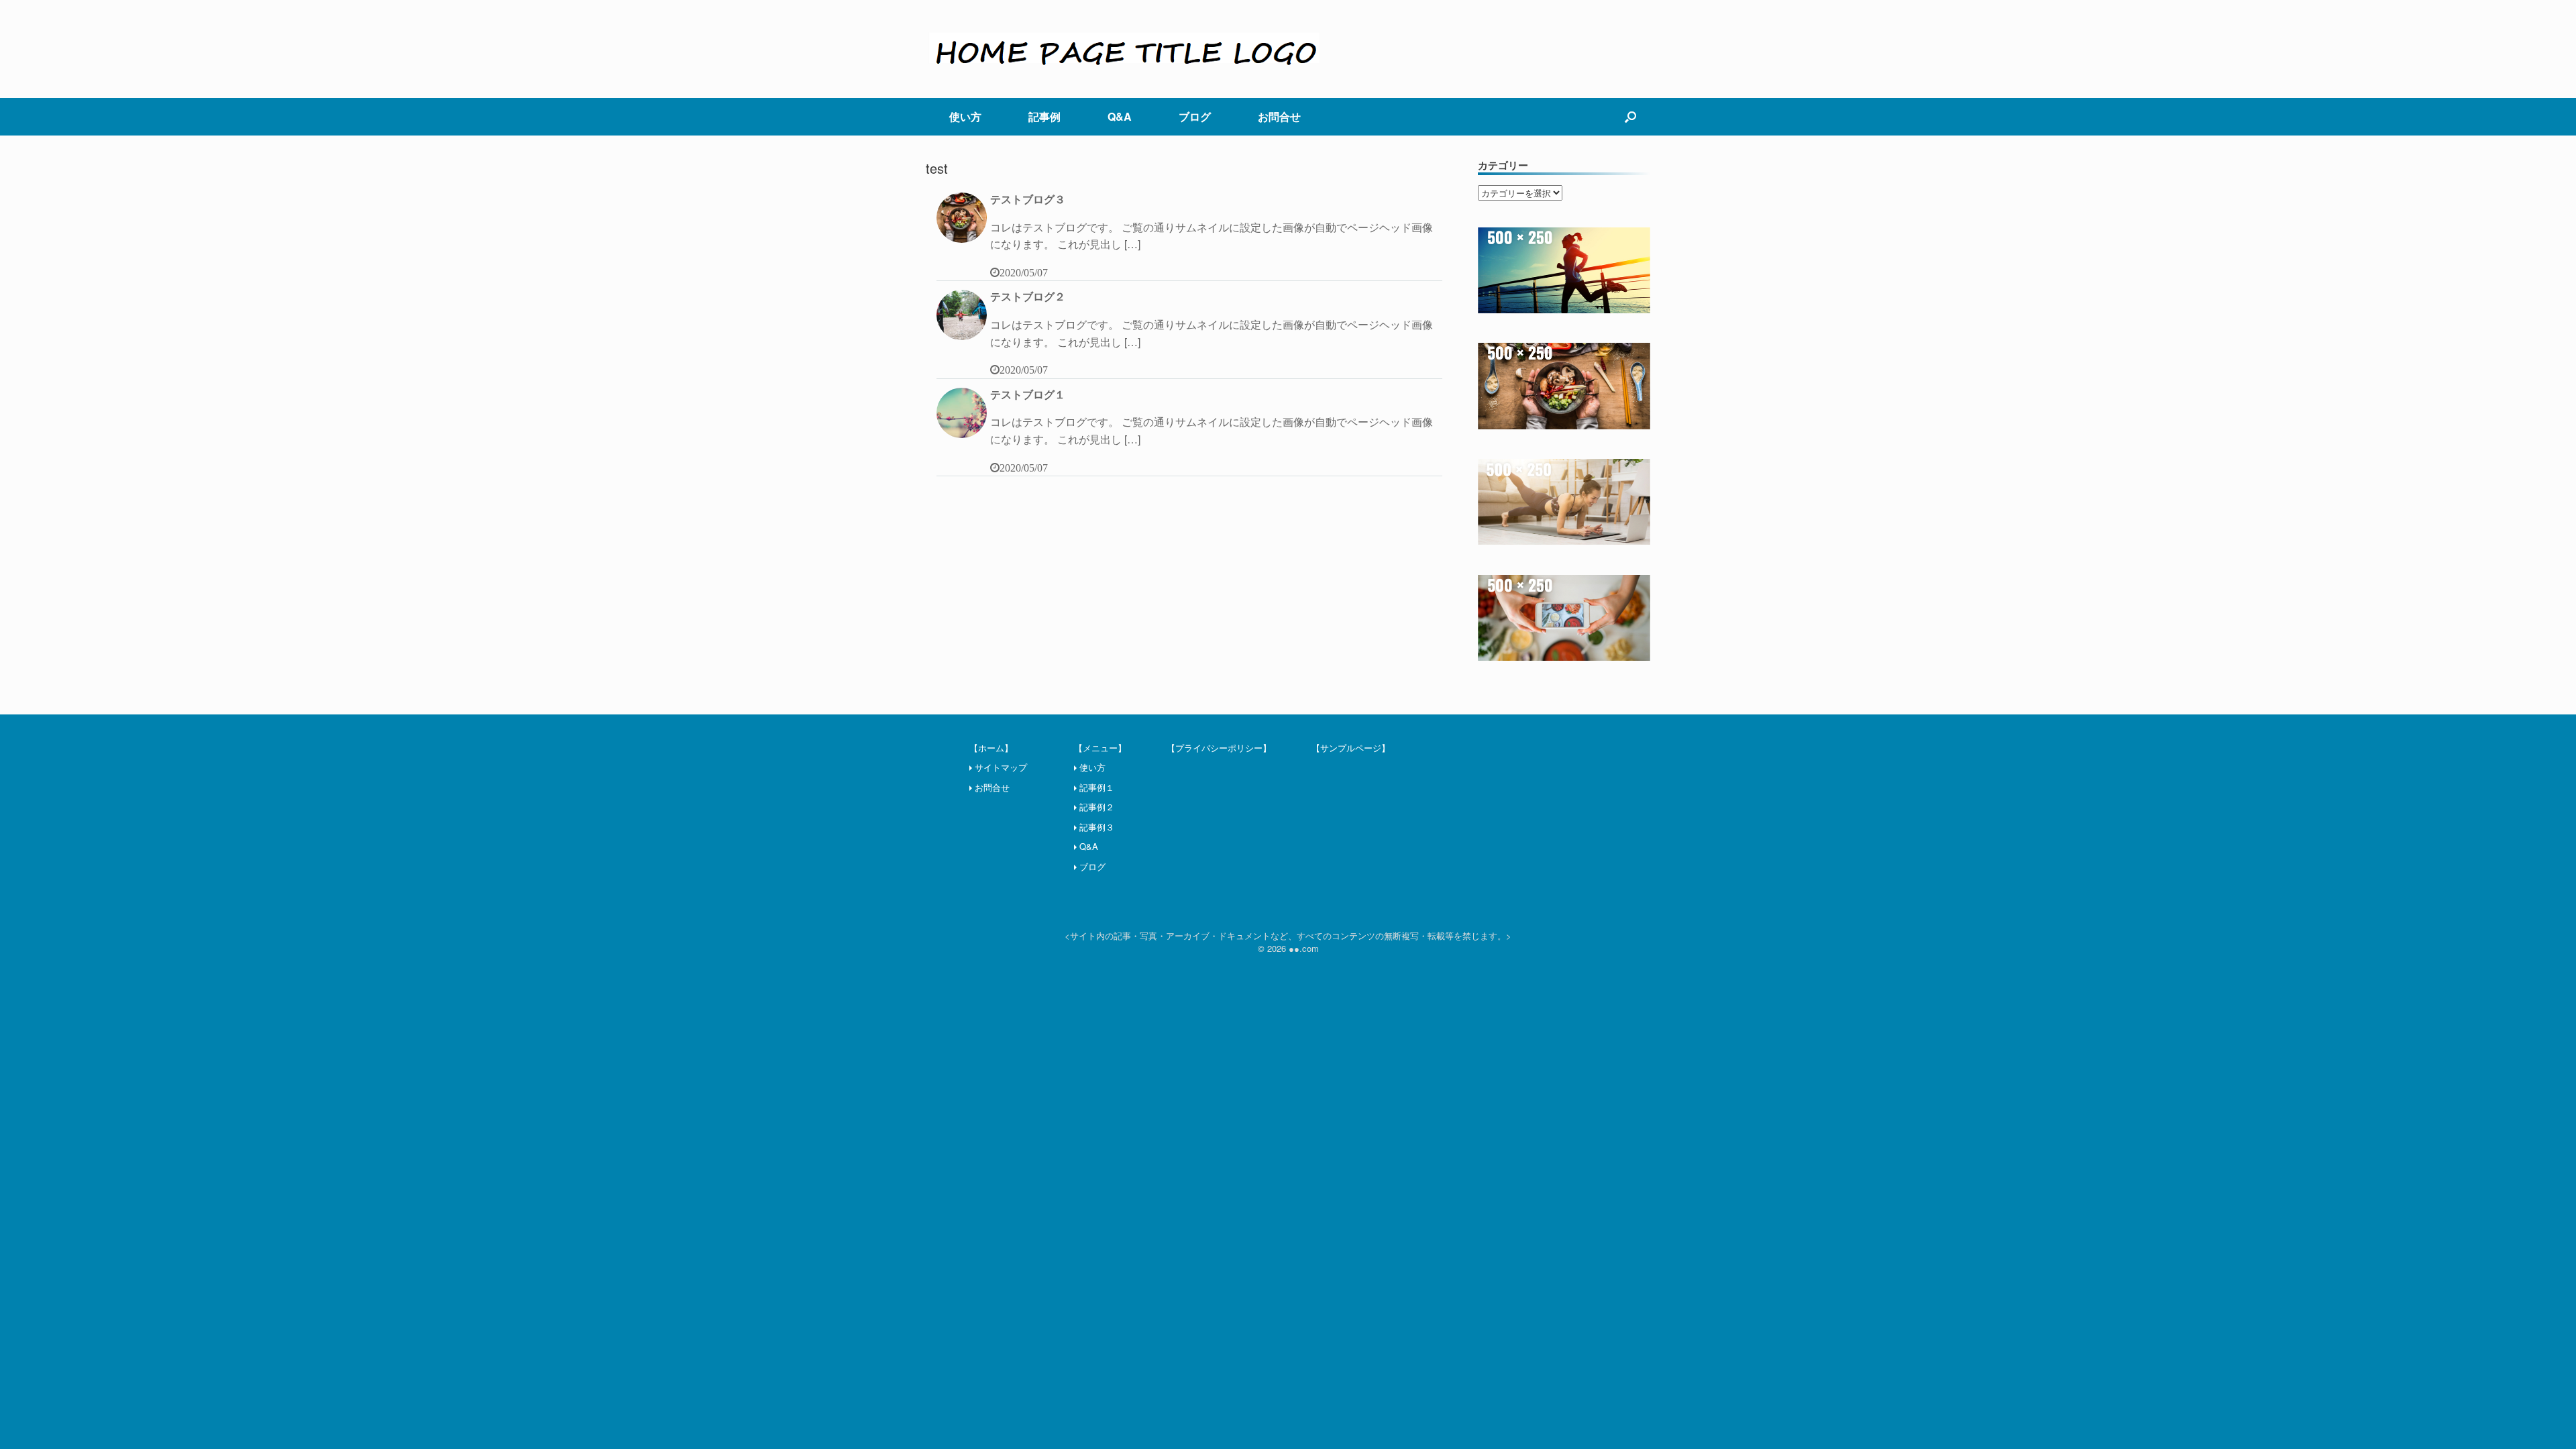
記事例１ (1097, 787)
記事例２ (1097, 807)
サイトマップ (1001, 767)
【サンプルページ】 (1351, 748)
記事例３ (1097, 827)
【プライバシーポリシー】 (1219, 748)
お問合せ (1279, 116)
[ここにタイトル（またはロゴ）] (1127, 49)
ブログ (1195, 116)
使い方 (965, 116)
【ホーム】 (991, 748)
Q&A (1120, 116)
